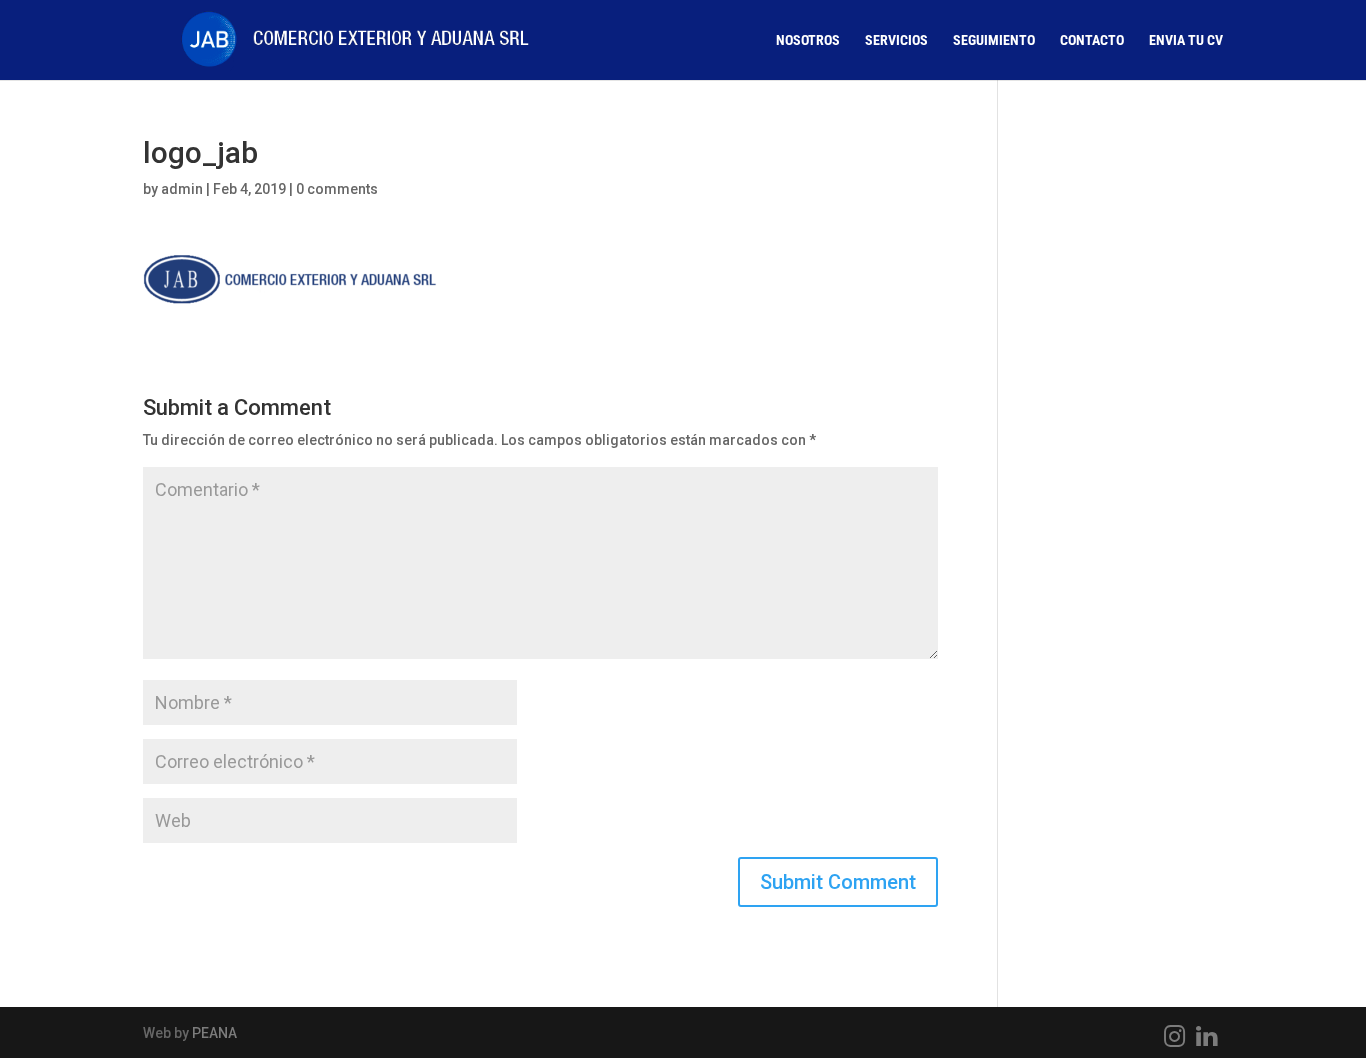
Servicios (896, 40)
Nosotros (808, 40)
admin (182, 189)
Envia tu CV (1186, 40)
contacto (1092, 40)
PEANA (214, 1033)
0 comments (337, 189)
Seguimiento (994, 40)
